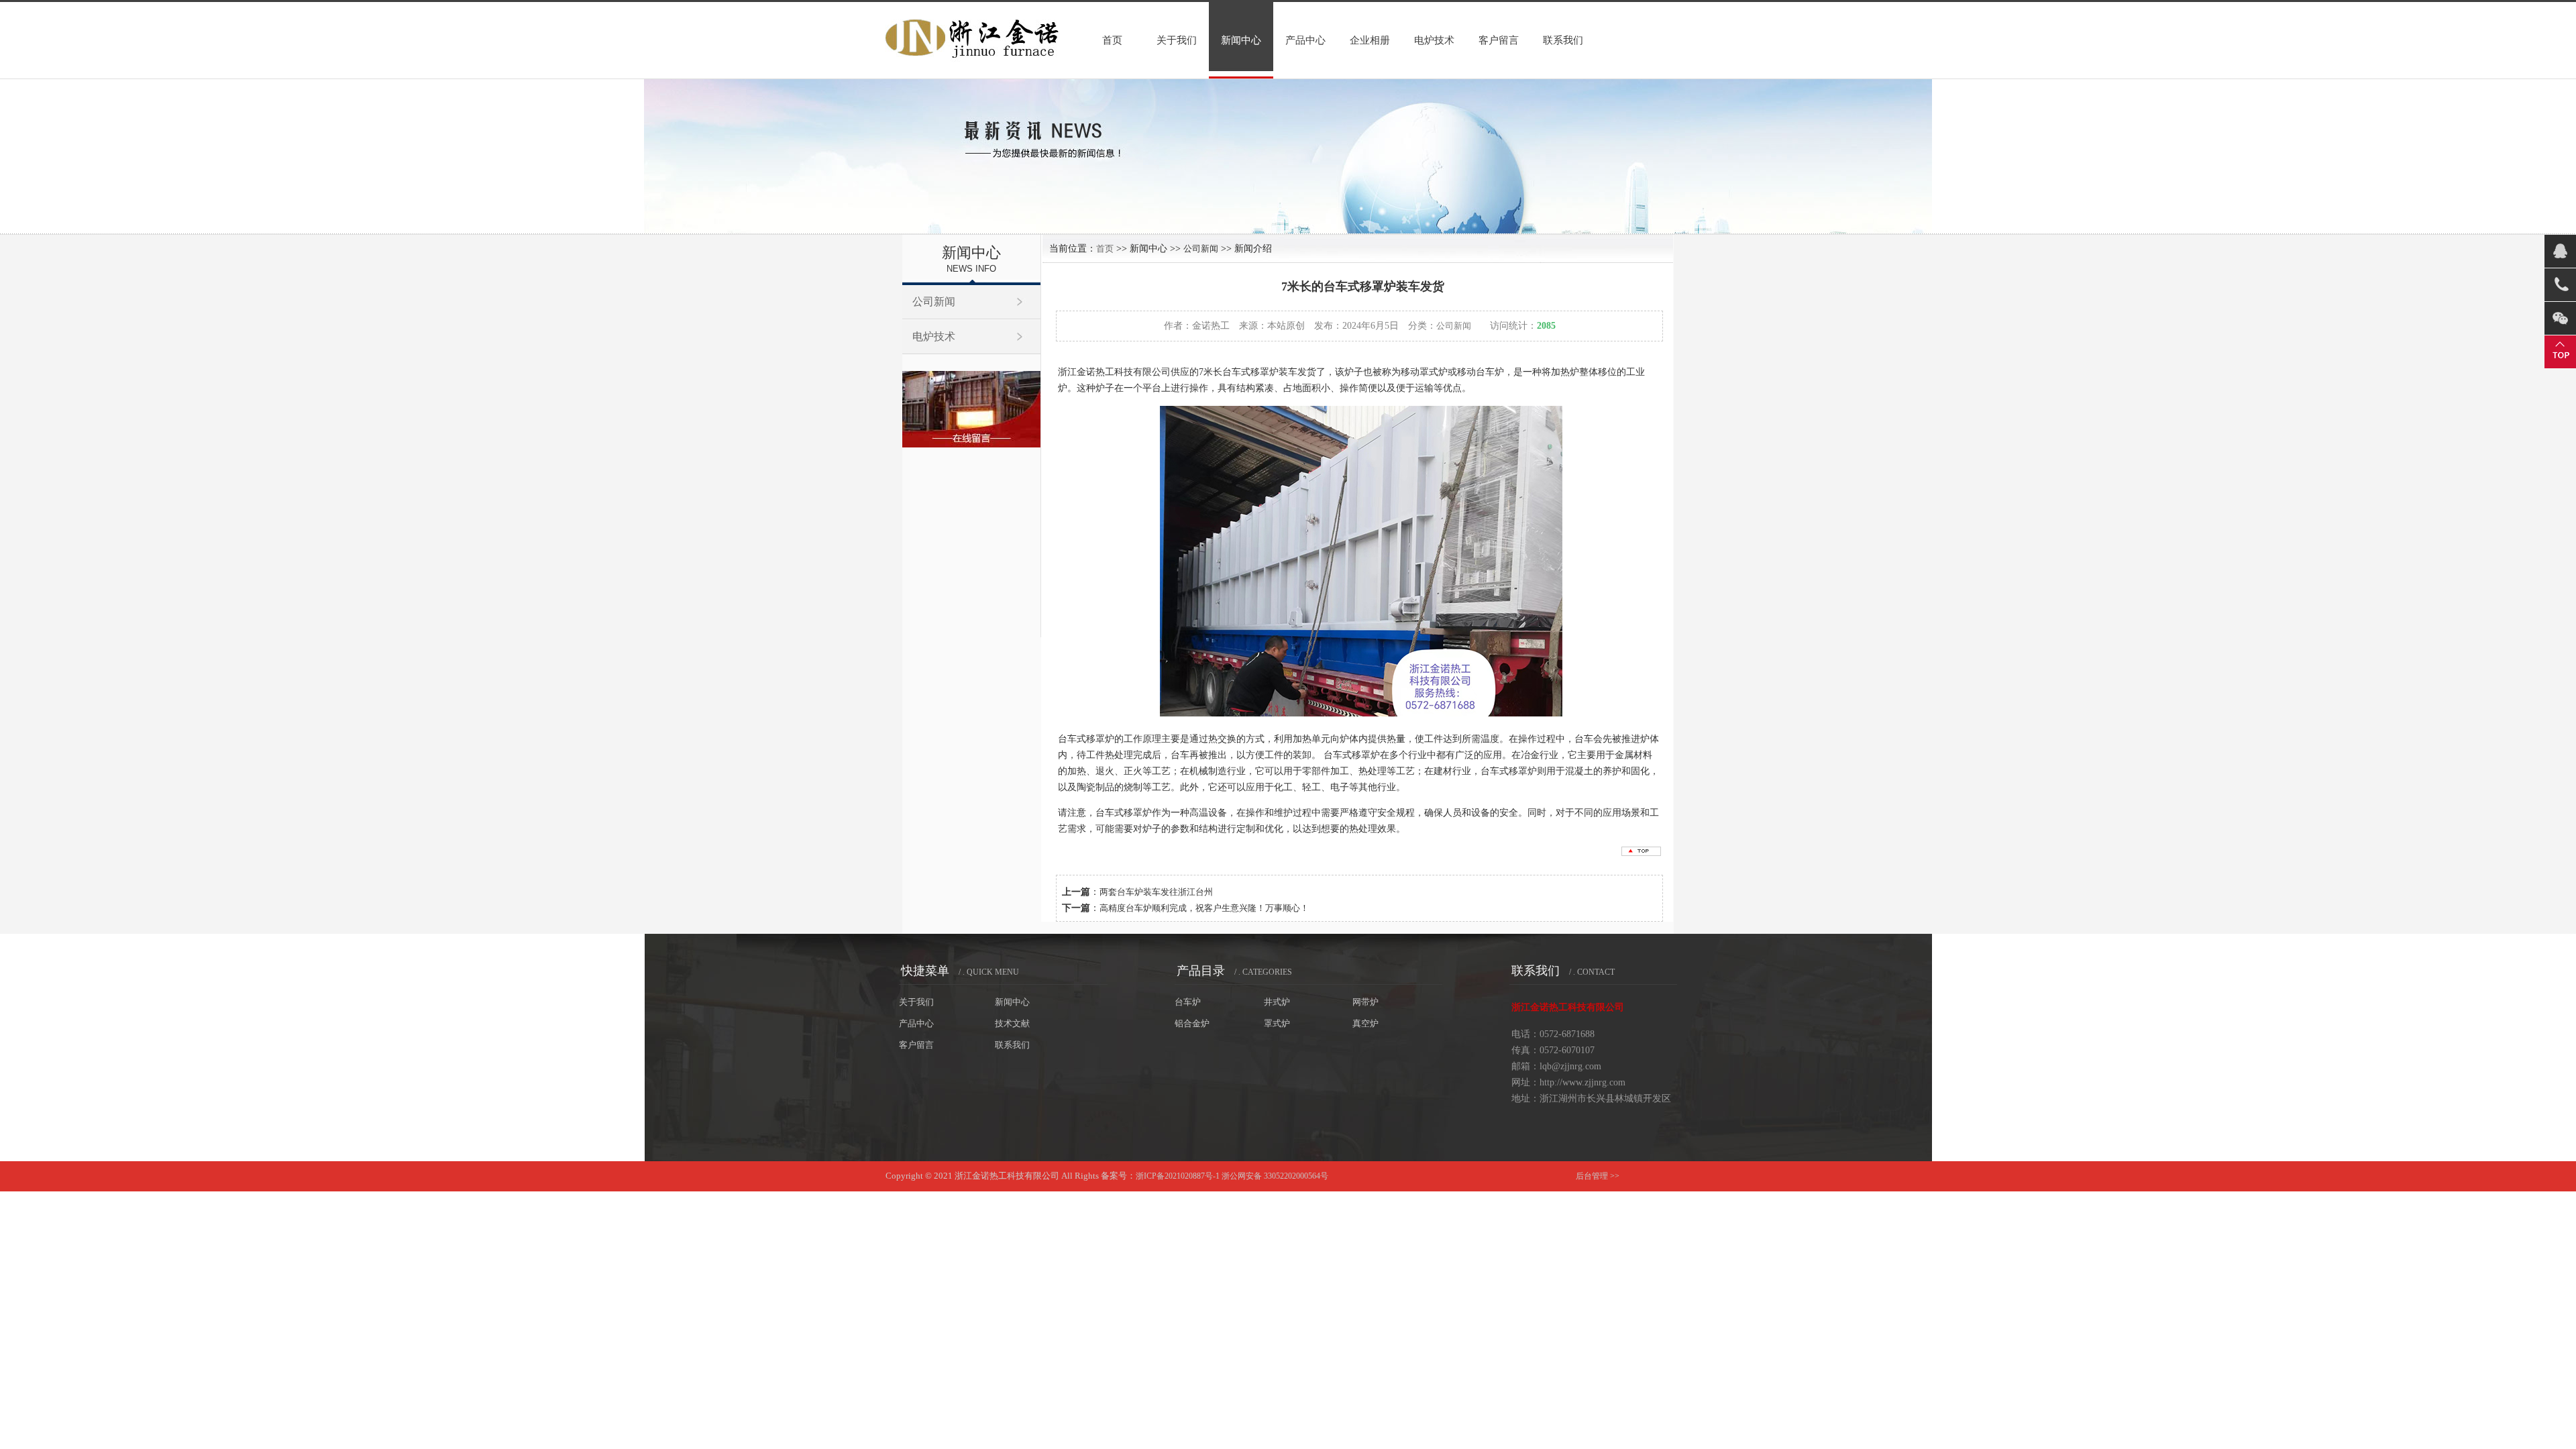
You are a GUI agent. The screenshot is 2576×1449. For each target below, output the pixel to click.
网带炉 (1365, 1002)
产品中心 (1305, 40)
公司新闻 (934, 302)
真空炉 (1365, 1023)
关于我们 (1177, 40)
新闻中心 (1241, 40)
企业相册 (1370, 40)
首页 (1112, 40)
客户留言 (1499, 40)
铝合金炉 (1192, 1023)
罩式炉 (1277, 1023)
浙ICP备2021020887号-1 (1178, 1176)
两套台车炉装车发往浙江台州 (1156, 892)
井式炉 (1277, 1002)
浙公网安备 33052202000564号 (1275, 1176)
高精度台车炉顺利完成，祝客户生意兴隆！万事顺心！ (1204, 908)
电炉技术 (1434, 40)
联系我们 (1563, 40)
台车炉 (1188, 1002)
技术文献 (1012, 1023)
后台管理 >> (1598, 1176)
